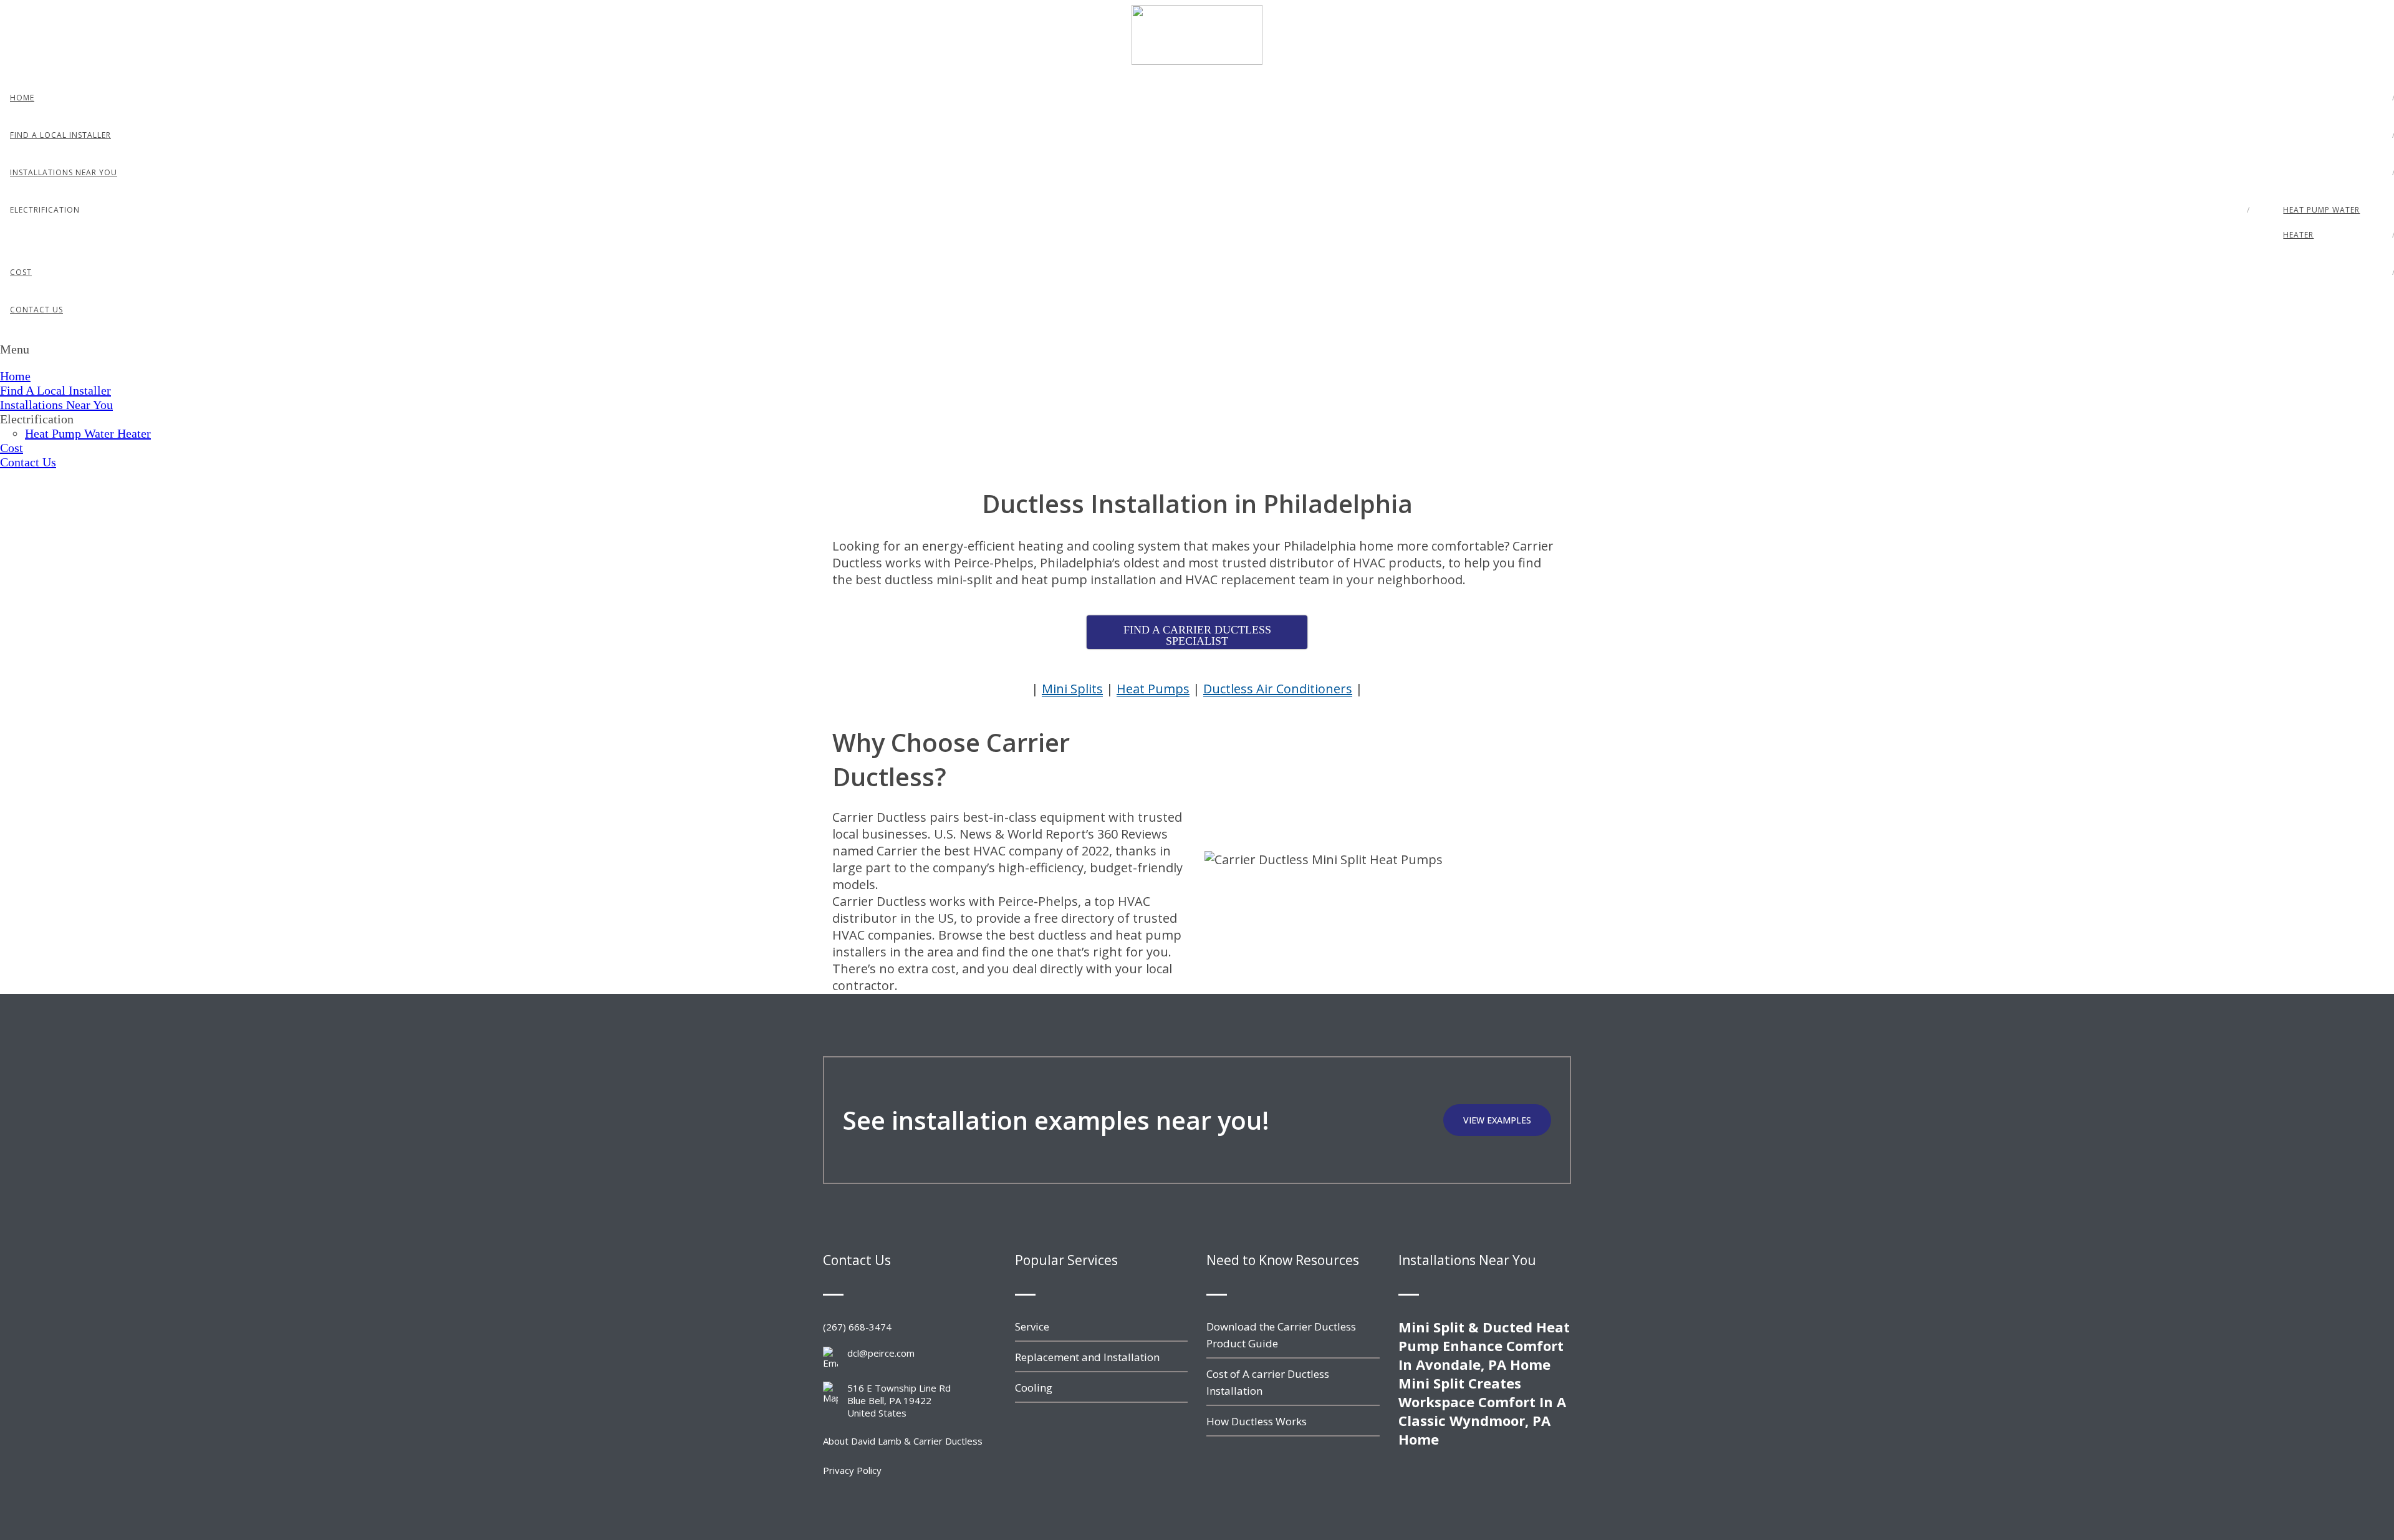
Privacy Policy (852, 1470)
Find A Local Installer (60, 135)
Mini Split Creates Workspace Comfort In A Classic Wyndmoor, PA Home (1482, 1411)
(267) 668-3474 (857, 1327)
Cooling (1034, 1388)
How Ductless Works (1257, 1421)
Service (1032, 1326)
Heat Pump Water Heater (2321, 222)
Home (22, 98)
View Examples (1497, 1120)
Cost (21, 272)
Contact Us (36, 310)
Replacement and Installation (1087, 1357)
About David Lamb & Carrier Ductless (903, 1441)
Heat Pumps (1153, 689)
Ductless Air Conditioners (1278, 689)
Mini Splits (1072, 689)
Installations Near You (64, 172)
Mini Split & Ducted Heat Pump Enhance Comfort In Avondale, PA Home (1484, 1345)
